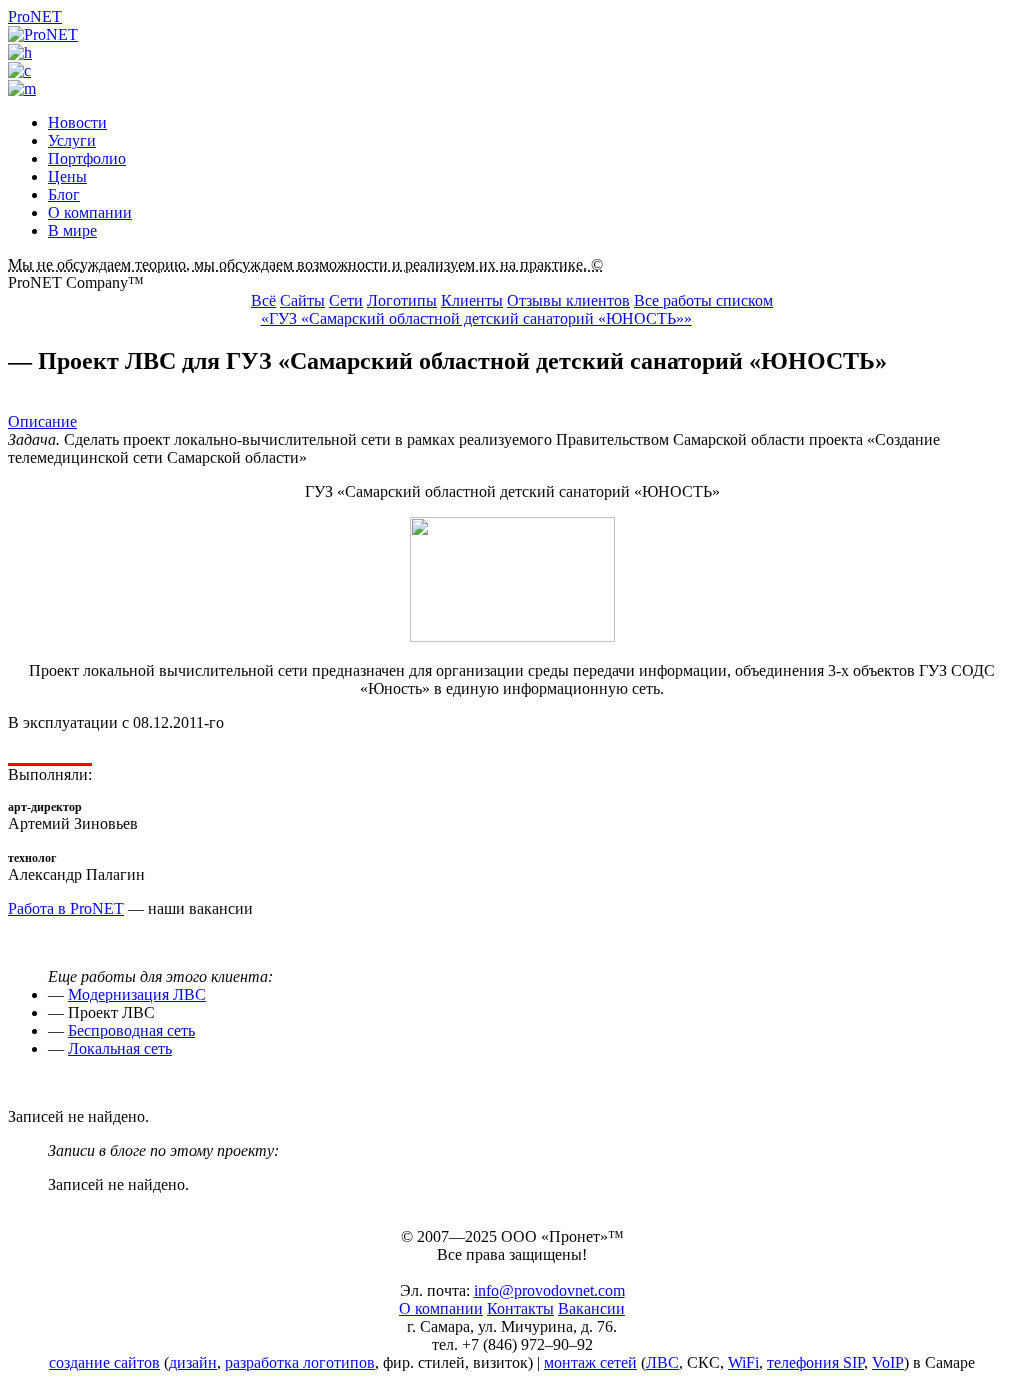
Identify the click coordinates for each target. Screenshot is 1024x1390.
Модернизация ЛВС (137, 994)
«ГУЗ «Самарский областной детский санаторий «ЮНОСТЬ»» (476, 318)
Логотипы (402, 300)
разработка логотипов (300, 1362)
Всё (263, 300)
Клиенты (472, 300)
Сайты (302, 300)
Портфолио (87, 158)
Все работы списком (703, 300)
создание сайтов (104, 1362)
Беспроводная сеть (131, 1030)
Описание (42, 421)
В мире (72, 230)
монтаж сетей (590, 1362)
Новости (77, 122)
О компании (90, 212)
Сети (346, 300)
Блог (64, 194)
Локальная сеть (120, 1048)
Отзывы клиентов (568, 300)
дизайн (193, 1362)
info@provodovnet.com (549, 1290)
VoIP (888, 1362)
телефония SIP (815, 1362)
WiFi (743, 1362)
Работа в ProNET (66, 908)
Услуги (72, 140)
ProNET (35, 16)
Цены (67, 176)
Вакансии (591, 1308)
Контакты (520, 1308)
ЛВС (662, 1362)
